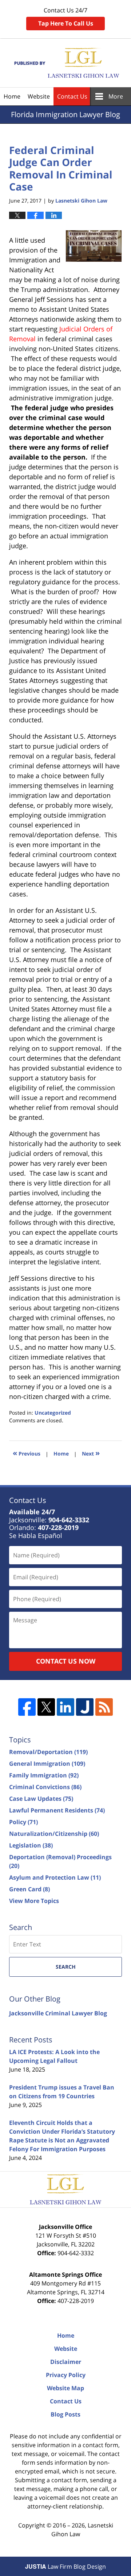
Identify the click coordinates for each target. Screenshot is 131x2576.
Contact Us (72, 96)
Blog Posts (65, 2414)
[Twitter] (46, 1707)
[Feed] (104, 1707)
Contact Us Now (66, 1661)
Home (12, 96)
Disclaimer (66, 2362)
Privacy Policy (66, 2375)
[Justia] (85, 1707)
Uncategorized (53, 1413)
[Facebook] (27, 1707)
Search (66, 1967)
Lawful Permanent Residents (57, 1810)
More (116, 96)
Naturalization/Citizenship (54, 1834)
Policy (23, 1822)
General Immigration (47, 1764)
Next (91, 1453)
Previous (27, 1453)
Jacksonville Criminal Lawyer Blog (58, 2013)
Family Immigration (44, 1775)
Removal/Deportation (48, 1752)
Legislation (31, 1845)
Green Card (29, 1889)
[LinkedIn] (65, 1707)
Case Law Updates (41, 1799)
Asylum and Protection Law (55, 1877)
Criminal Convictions (45, 1787)
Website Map (65, 2388)
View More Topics (34, 1901)
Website (39, 96)
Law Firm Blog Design (65, 2567)
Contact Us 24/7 (66, 17)
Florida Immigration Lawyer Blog (66, 63)
